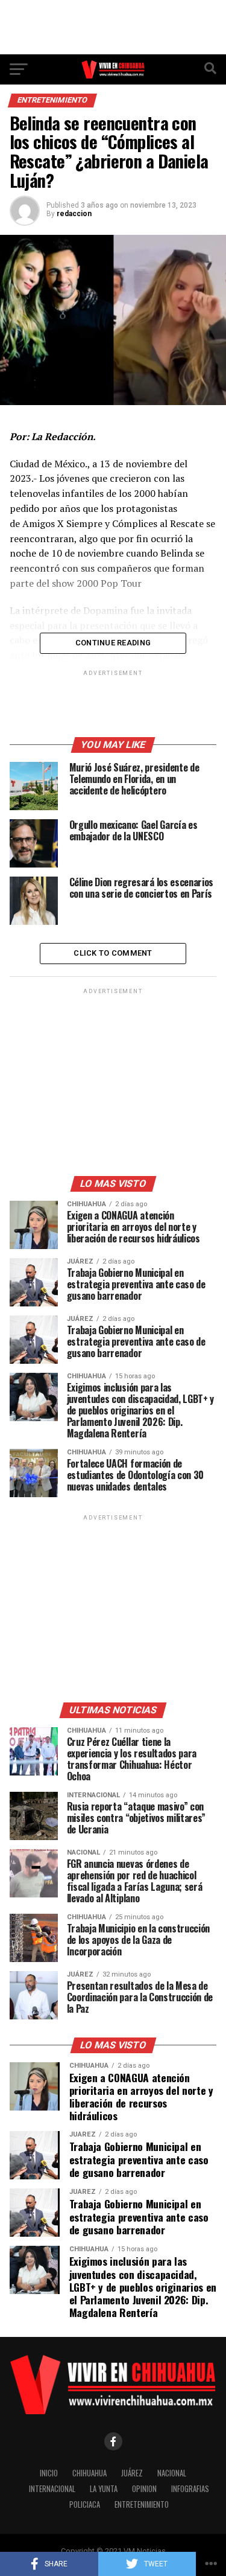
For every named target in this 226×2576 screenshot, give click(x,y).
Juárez (132, 2473)
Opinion (144, 2489)
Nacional (172, 2473)
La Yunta (104, 2489)
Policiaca (85, 2504)
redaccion (74, 214)
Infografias (190, 2489)
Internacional (52, 2489)
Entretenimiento (142, 2504)
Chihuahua (89, 2473)
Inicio (49, 2473)
